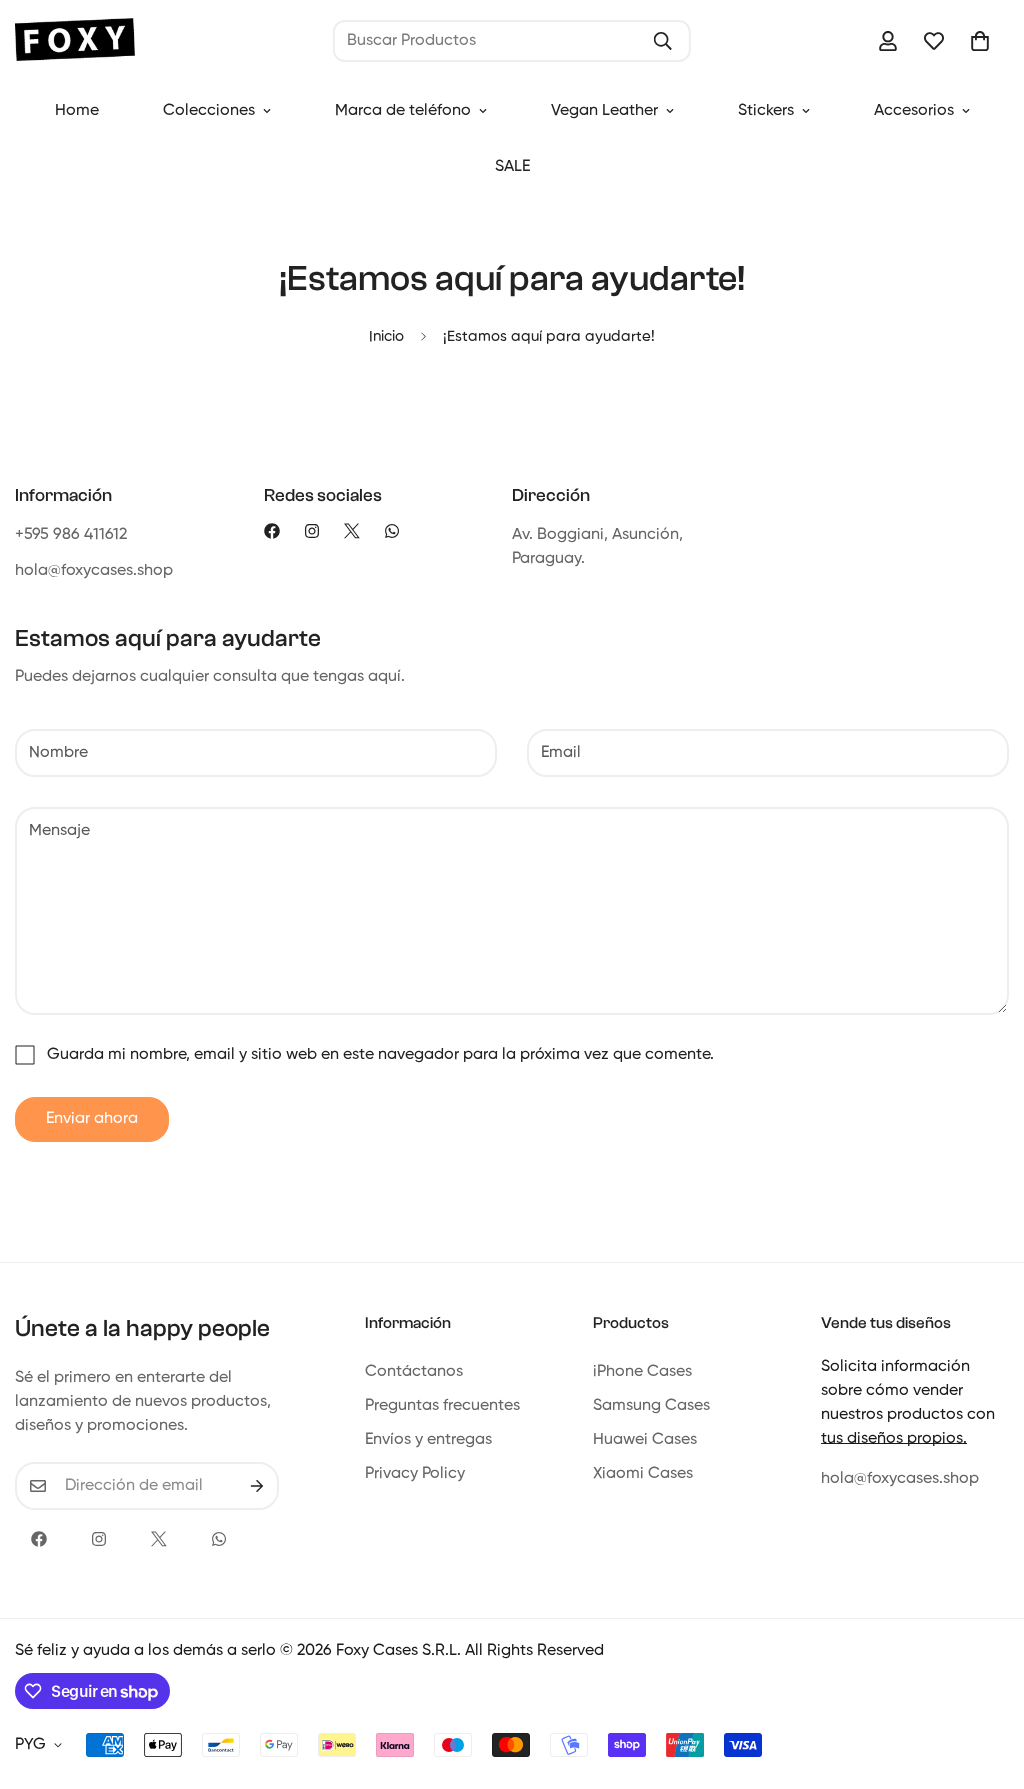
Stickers (766, 111)
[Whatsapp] (392, 531)
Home (77, 111)
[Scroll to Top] (985, 1680)
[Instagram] (312, 531)
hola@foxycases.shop (900, 1479)
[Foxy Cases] (75, 41)
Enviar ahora (92, 1119)
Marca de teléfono (403, 111)
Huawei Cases (645, 1440)
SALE (512, 167)
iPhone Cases (642, 1372)
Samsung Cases (651, 1406)
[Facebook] (272, 531)
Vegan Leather (604, 111)
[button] (980, 41)
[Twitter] (352, 531)
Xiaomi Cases (643, 1474)
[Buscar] (663, 41)
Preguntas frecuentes (442, 1406)
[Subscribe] (257, 1486)
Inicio (386, 336)
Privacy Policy (415, 1474)
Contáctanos (414, 1372)
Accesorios (914, 111)
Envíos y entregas (428, 1440)
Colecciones (209, 111)
